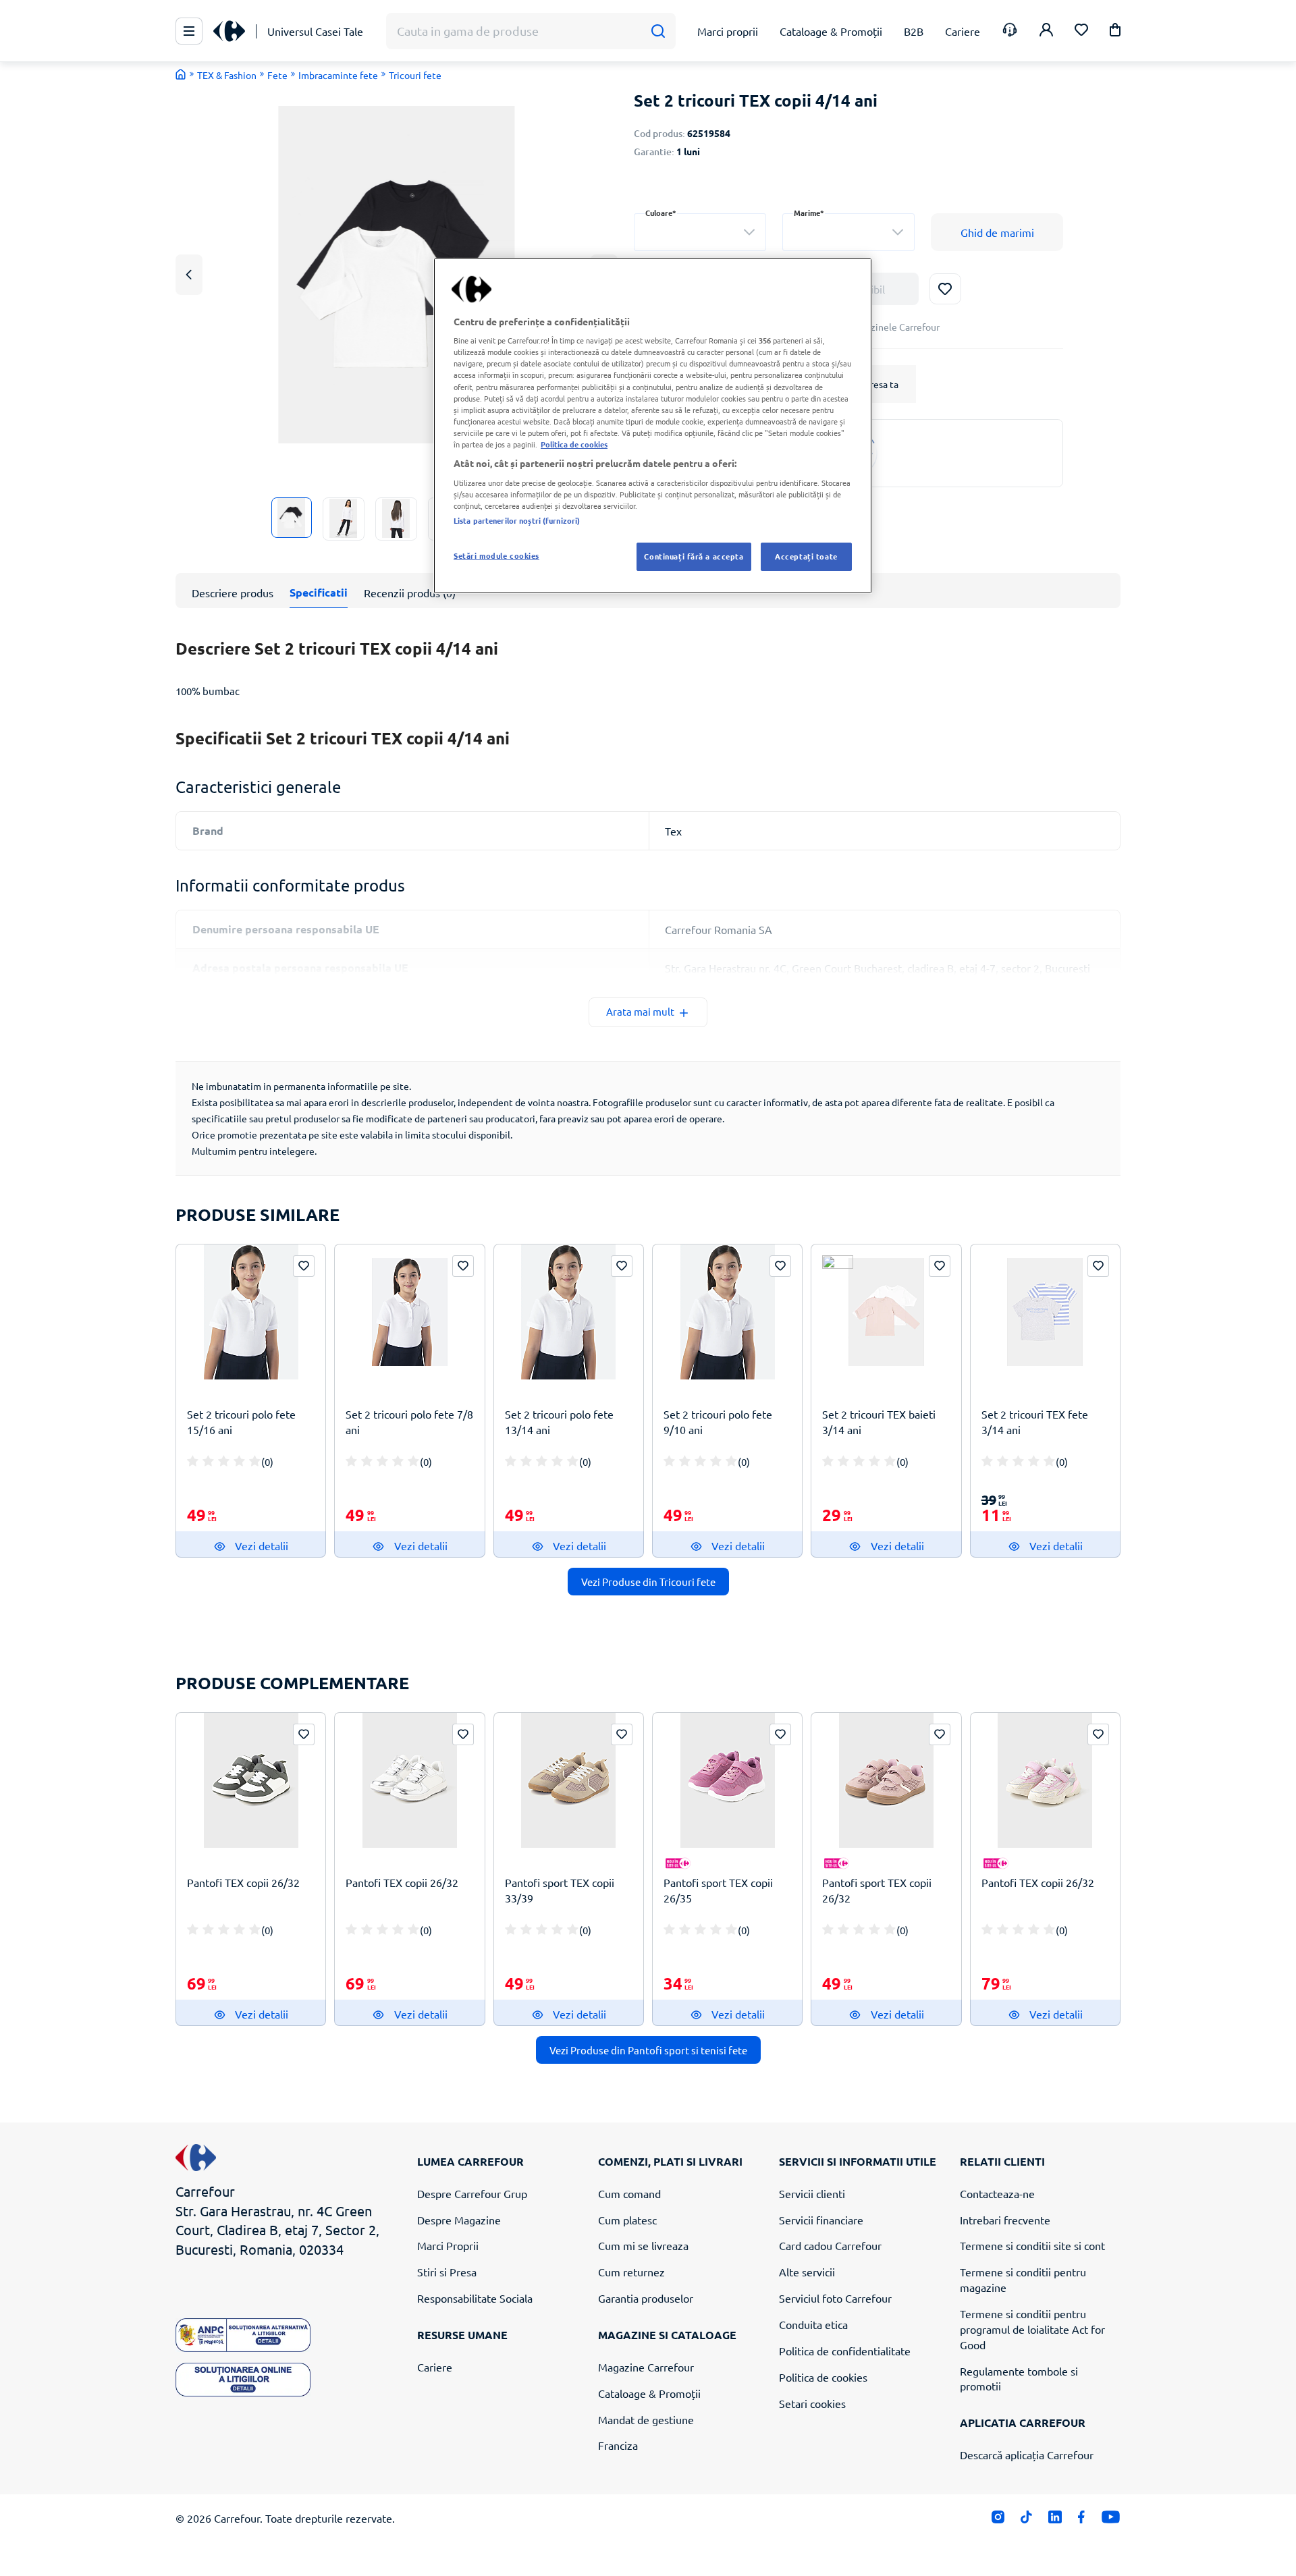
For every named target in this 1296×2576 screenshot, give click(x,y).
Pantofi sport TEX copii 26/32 (877, 1890)
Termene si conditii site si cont (1032, 2245)
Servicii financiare (821, 2220)
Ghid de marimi (997, 232)
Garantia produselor (646, 2298)
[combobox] (700, 232)
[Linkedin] (1055, 2520)
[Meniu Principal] (189, 31)
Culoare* (661, 213)
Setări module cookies (496, 555)
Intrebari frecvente (1005, 2220)
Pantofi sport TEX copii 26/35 (718, 1890)
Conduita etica (813, 2324)
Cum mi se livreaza (643, 2245)
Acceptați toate (806, 556)
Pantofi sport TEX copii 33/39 (560, 1890)
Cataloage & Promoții (649, 2393)
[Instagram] (998, 2520)
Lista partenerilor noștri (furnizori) (517, 520)
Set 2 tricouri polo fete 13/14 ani (559, 1422)
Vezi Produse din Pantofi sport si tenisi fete (648, 2050)
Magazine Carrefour (646, 2367)
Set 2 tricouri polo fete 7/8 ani (409, 1422)
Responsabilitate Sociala (475, 2298)
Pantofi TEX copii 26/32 (243, 1882)
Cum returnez (631, 2272)
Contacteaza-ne (997, 2193)
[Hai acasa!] (181, 74)
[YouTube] (1111, 2520)
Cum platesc (627, 2220)
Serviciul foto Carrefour (835, 2298)
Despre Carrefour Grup (472, 2193)
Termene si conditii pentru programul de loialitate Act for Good (1032, 2329)
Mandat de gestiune (646, 2419)
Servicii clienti (812, 2193)
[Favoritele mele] (1081, 31)
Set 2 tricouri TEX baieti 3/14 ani (879, 1422)
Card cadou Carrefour (830, 2245)
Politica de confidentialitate (845, 2351)
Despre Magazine (459, 2220)
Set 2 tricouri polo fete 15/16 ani (241, 1422)
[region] (653, 426)
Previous (189, 274)
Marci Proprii (448, 2245)
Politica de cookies (823, 2377)
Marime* (809, 213)
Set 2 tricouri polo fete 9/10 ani (718, 1422)
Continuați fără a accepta (694, 556)
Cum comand (629, 2193)
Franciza (618, 2445)
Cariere (435, 2367)
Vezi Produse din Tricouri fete (648, 1582)
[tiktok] (1026, 2520)
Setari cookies (812, 2403)
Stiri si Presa (447, 2272)
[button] (1115, 32)
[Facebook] (1082, 2520)
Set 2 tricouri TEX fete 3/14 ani (1035, 1422)
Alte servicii (807, 2272)
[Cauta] (658, 31)
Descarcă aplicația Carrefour (1027, 2455)
